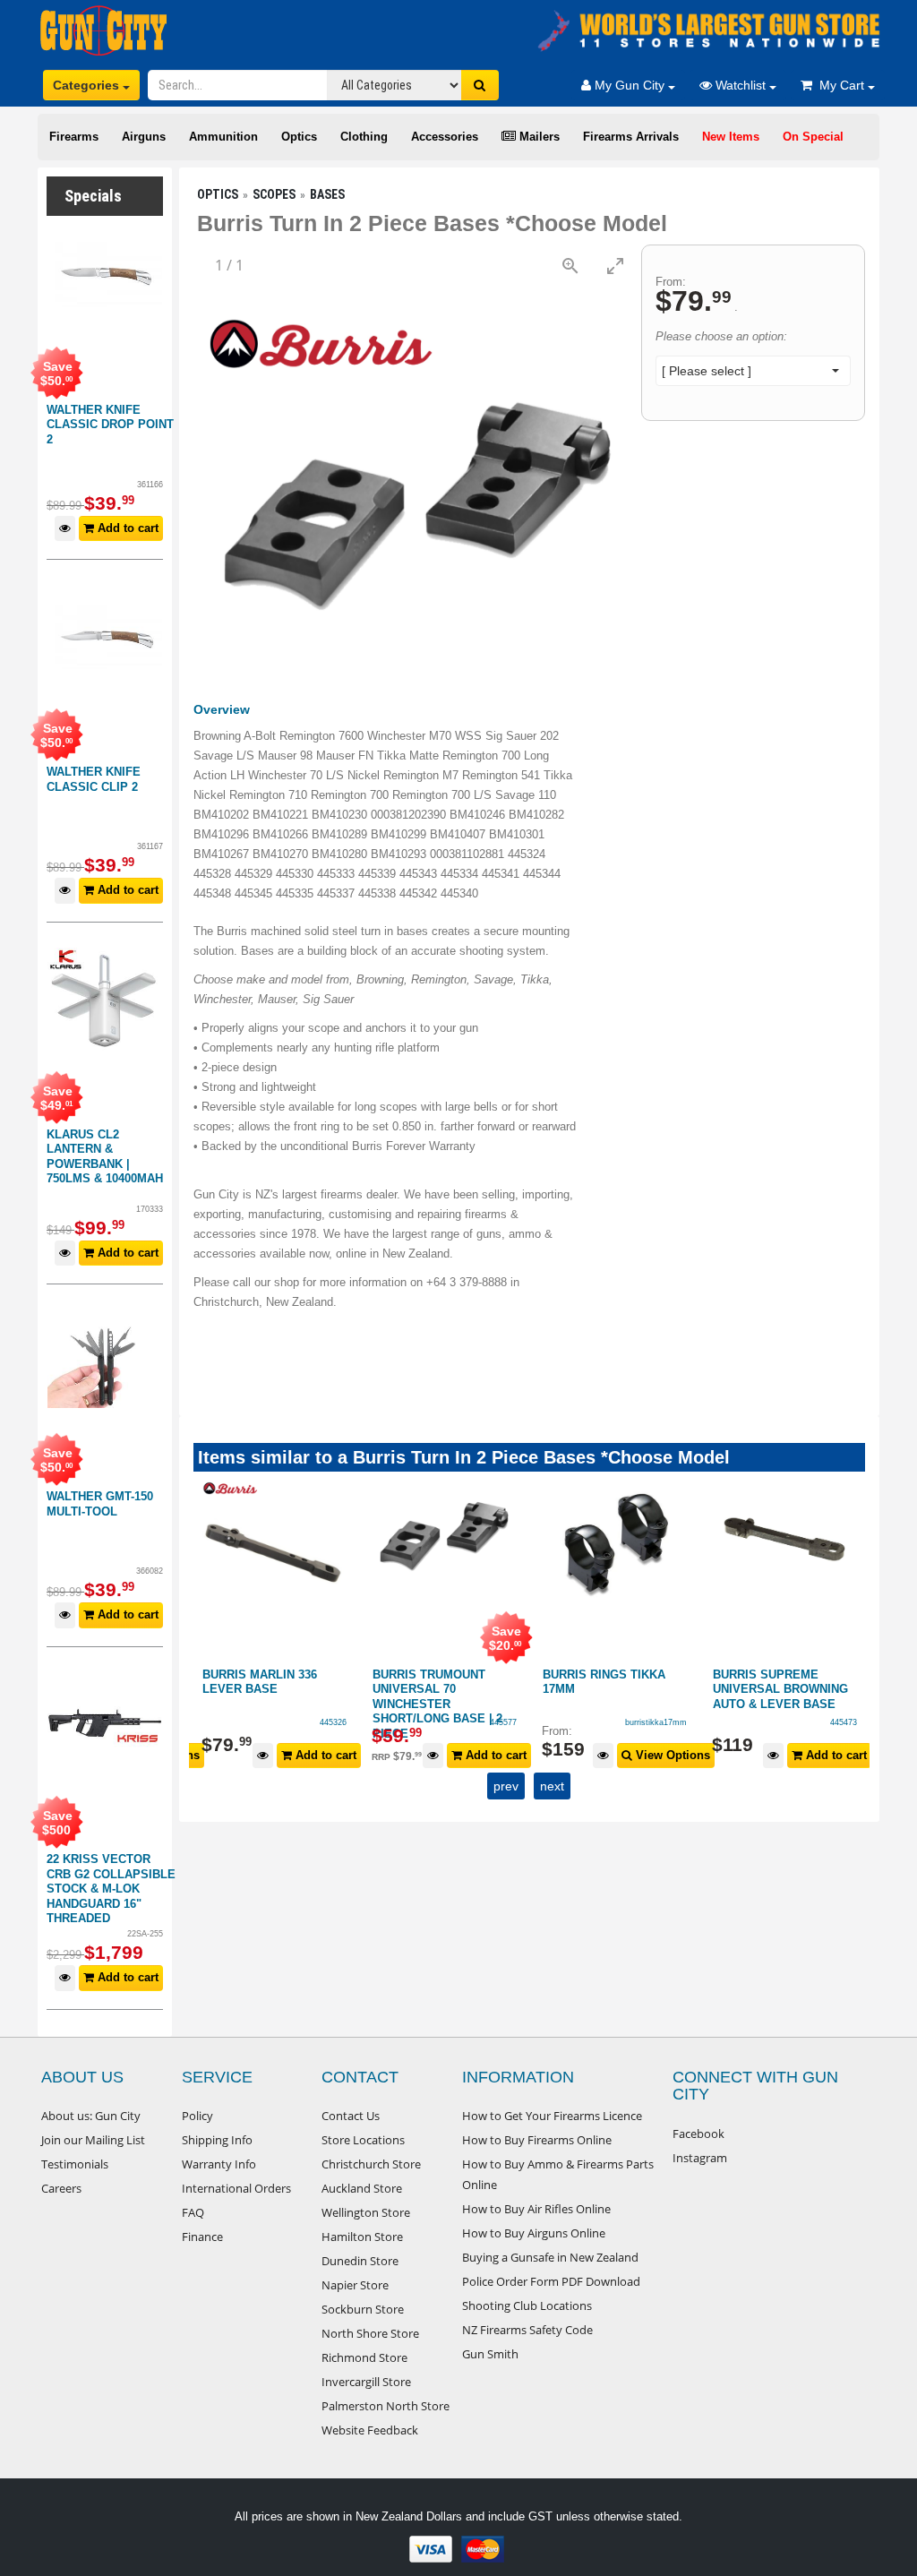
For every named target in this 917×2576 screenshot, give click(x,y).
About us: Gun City (91, 2116)
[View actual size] (570, 266)
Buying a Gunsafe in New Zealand (550, 2257)
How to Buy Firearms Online (537, 2140)
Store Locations (363, 2140)
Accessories (445, 137)
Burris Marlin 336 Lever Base (260, 1682)
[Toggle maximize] (615, 266)
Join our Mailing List (93, 2140)
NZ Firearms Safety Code (527, 2330)
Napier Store (355, 2285)
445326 (333, 1722)
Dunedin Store (360, 2261)
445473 (844, 1722)
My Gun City (630, 85)
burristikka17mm (656, 1722)
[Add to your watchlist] (65, 529)
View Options (671, 1755)
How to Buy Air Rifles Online (536, 2209)
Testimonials (75, 2164)
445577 (503, 1722)
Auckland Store (362, 2188)
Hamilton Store (362, 2237)
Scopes (274, 194)
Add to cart (126, 528)
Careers (61, 2188)
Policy (197, 2116)
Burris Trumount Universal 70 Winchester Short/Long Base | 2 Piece (437, 1704)
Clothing (364, 137)
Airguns (144, 137)
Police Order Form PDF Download (551, 2281)
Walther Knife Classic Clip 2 (94, 779)
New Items (731, 137)
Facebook (698, 2134)
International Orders (236, 2188)
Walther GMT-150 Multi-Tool (100, 1504)
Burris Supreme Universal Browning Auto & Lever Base (780, 1689)
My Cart (840, 85)
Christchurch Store (371, 2164)
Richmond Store (364, 2357)
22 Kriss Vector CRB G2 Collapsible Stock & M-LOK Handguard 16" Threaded (111, 1889)
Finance (202, 2237)
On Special (813, 137)
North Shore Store (370, 2333)
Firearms (74, 137)
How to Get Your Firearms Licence (552, 2116)
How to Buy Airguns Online (534, 2233)
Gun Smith (490, 2354)
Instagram (700, 2158)
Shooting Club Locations (527, 2306)
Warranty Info (219, 2164)
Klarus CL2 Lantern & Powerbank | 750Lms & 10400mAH (105, 1157)
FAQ (193, 2212)
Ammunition (223, 137)
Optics (299, 137)
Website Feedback (370, 2430)
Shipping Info (217, 2140)
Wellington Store (366, 2212)
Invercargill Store (366, 2382)
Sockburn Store (363, 2309)
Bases (327, 194)
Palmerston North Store (386, 2406)
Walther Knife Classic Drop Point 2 (110, 425)
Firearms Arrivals (631, 137)
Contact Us (351, 2116)
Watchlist (741, 85)
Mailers (538, 137)
